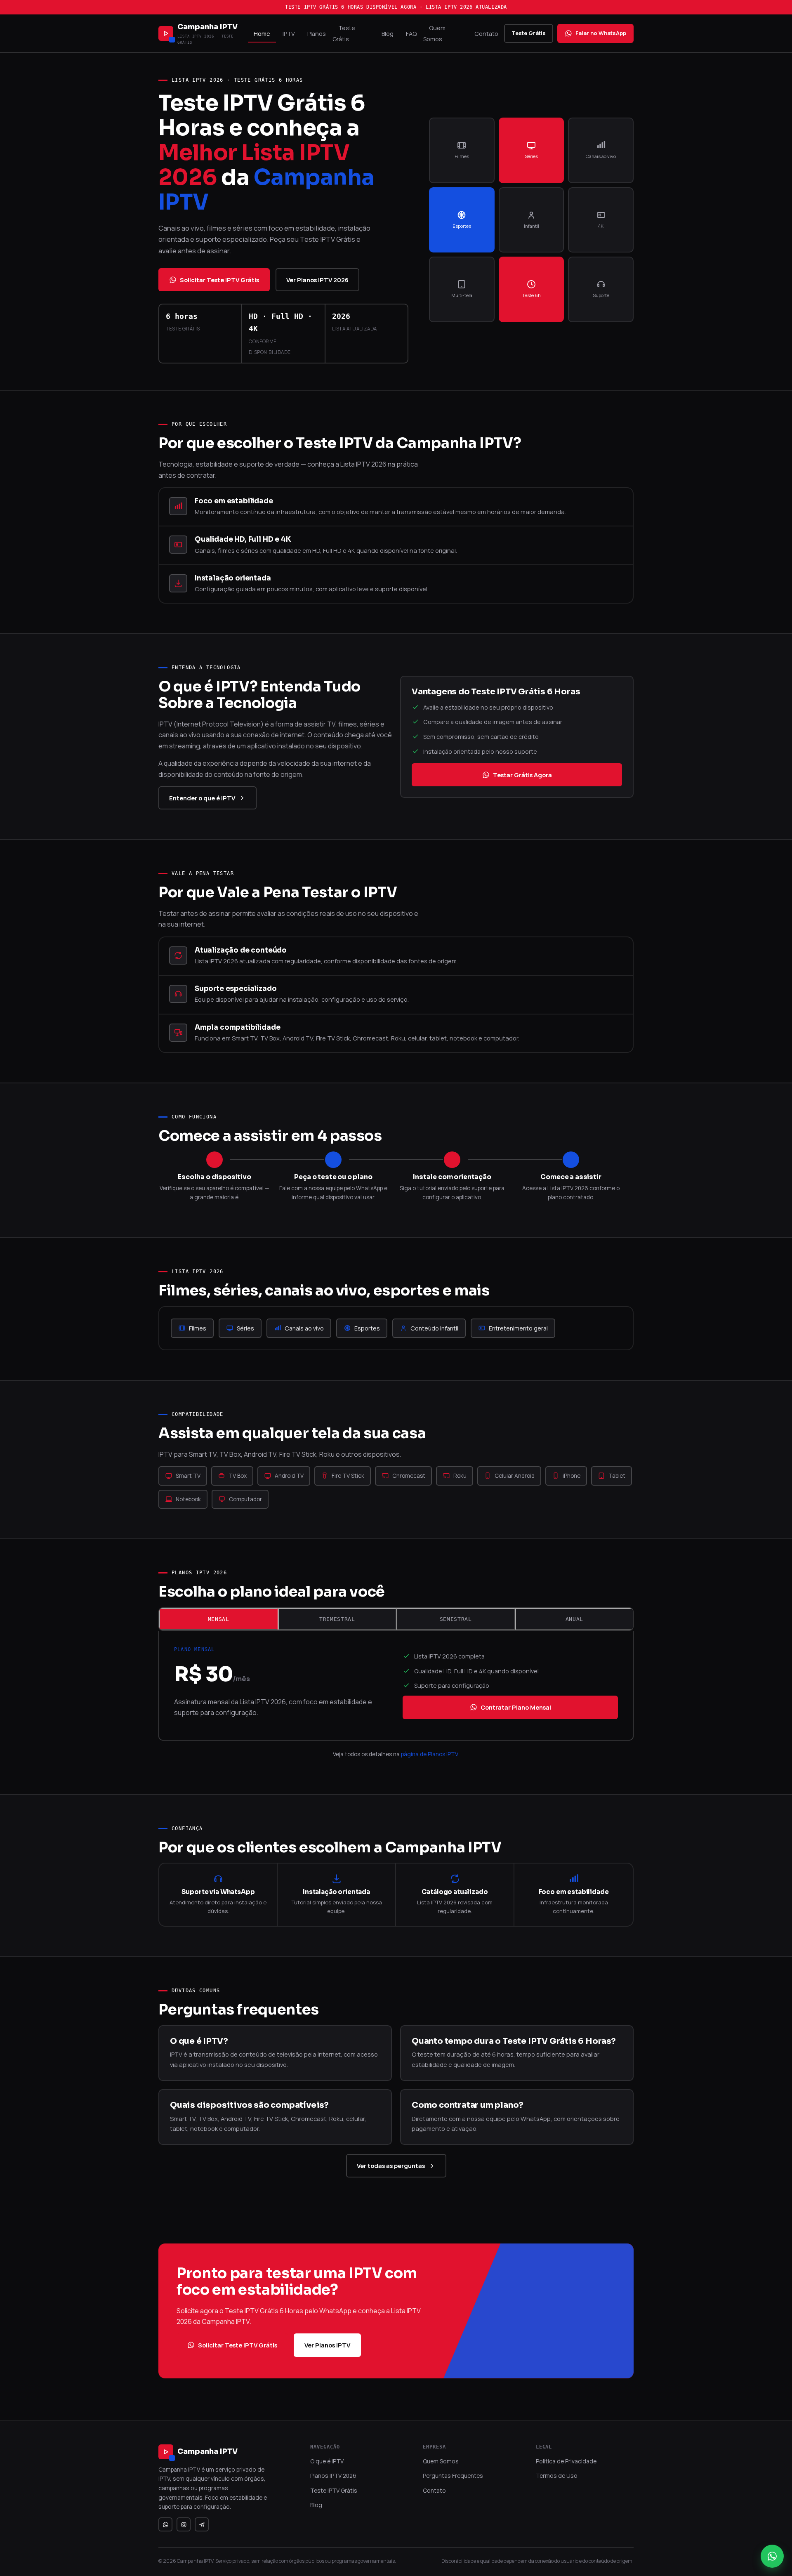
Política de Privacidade (566, 2461)
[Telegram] (202, 2524)
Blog (388, 34)
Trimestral (337, 1619)
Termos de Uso (557, 2476)
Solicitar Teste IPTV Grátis (219, 280)
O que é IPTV (327, 2461)
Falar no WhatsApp (601, 33)
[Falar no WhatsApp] (772, 2556)
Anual (574, 1619)
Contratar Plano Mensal (516, 1707)
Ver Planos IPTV (327, 2345)
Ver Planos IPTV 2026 (317, 280)
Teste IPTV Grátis (334, 2490)
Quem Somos (434, 33)
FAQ (411, 34)
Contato (486, 34)
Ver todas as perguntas (391, 2166)
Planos (317, 34)
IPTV (289, 34)
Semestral (456, 1619)
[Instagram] (184, 2524)
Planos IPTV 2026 (333, 2476)
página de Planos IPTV (429, 1754)
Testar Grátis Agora (522, 775)
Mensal (219, 1619)
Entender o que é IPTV (202, 798)
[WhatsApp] (165, 2524)
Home (262, 34)
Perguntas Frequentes (453, 2476)
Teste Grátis (344, 33)
